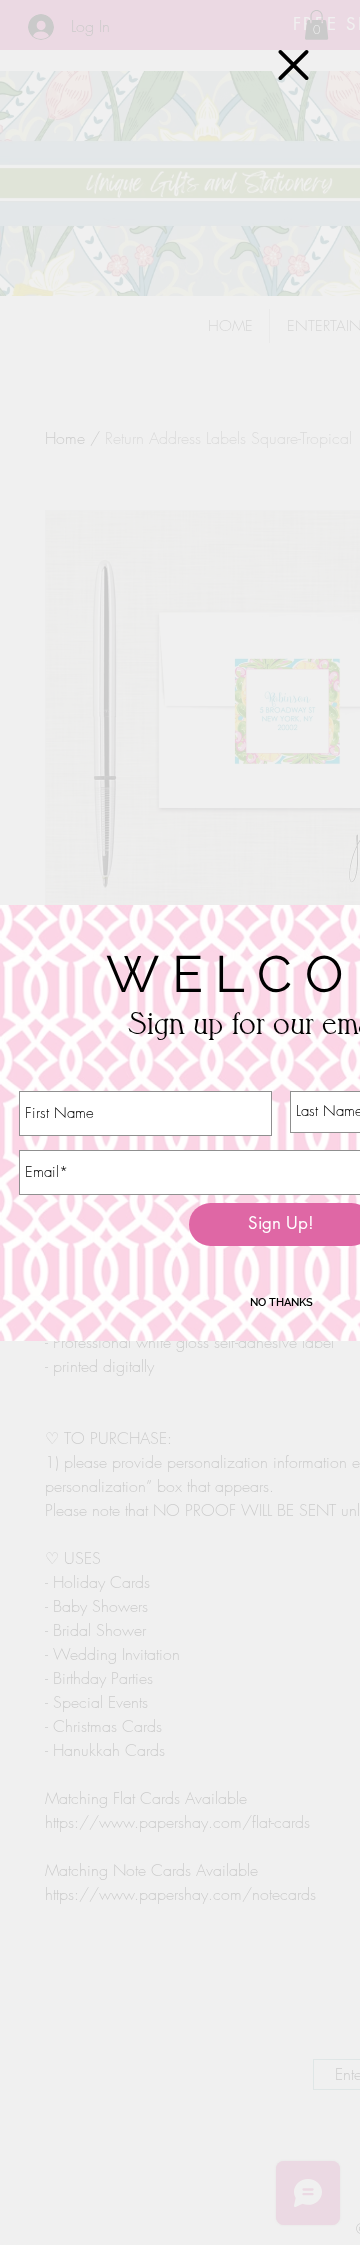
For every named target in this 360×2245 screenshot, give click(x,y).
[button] (293, 65)
